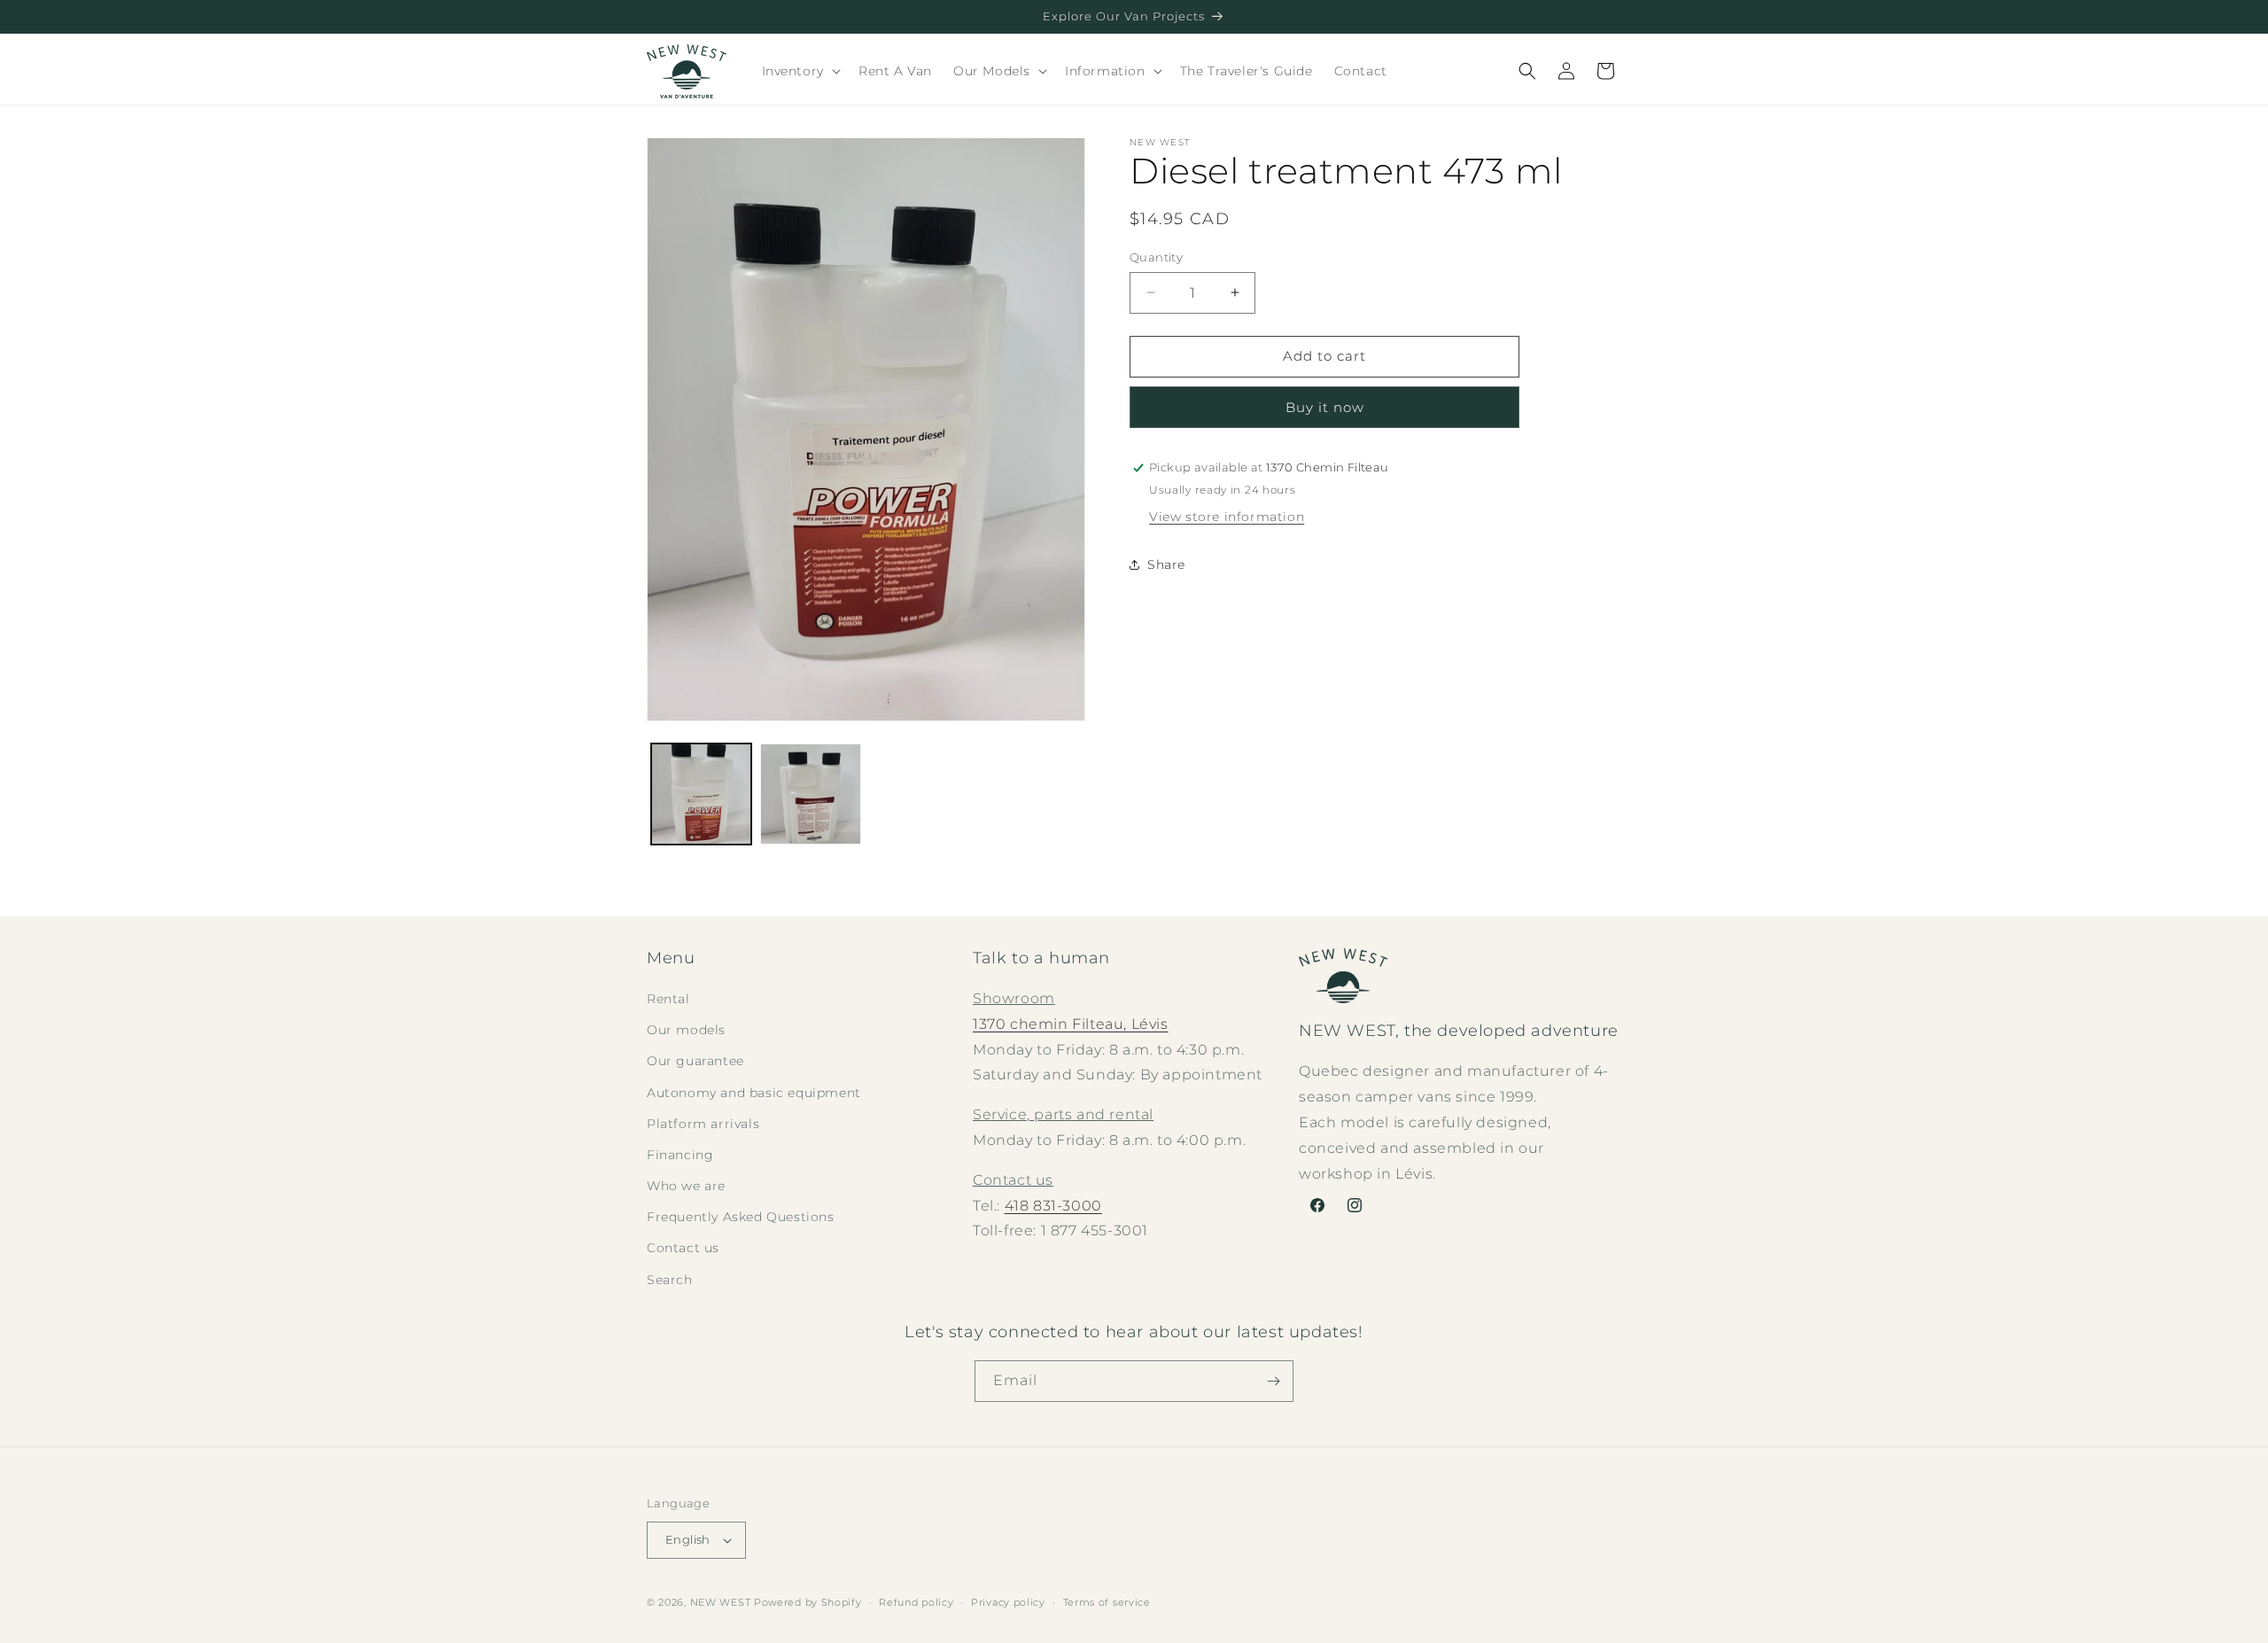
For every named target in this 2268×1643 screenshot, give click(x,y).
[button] (800, 71)
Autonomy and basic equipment (754, 1093)
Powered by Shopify (808, 1602)
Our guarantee (695, 1061)
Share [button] (1166, 565)
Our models (686, 1030)
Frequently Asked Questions (741, 1217)
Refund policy (916, 1602)
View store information (1227, 517)
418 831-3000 (1053, 1206)
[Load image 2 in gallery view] (810, 794)
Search (670, 1280)
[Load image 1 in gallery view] (701, 794)
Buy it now (1325, 407)
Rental (668, 999)
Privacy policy (1008, 1602)
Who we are (686, 1186)
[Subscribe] (1273, 1381)
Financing (680, 1155)
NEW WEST (721, 1602)
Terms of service (1107, 1602)
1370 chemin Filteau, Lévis (1071, 1024)
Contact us (683, 1248)
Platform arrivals (703, 1124)
